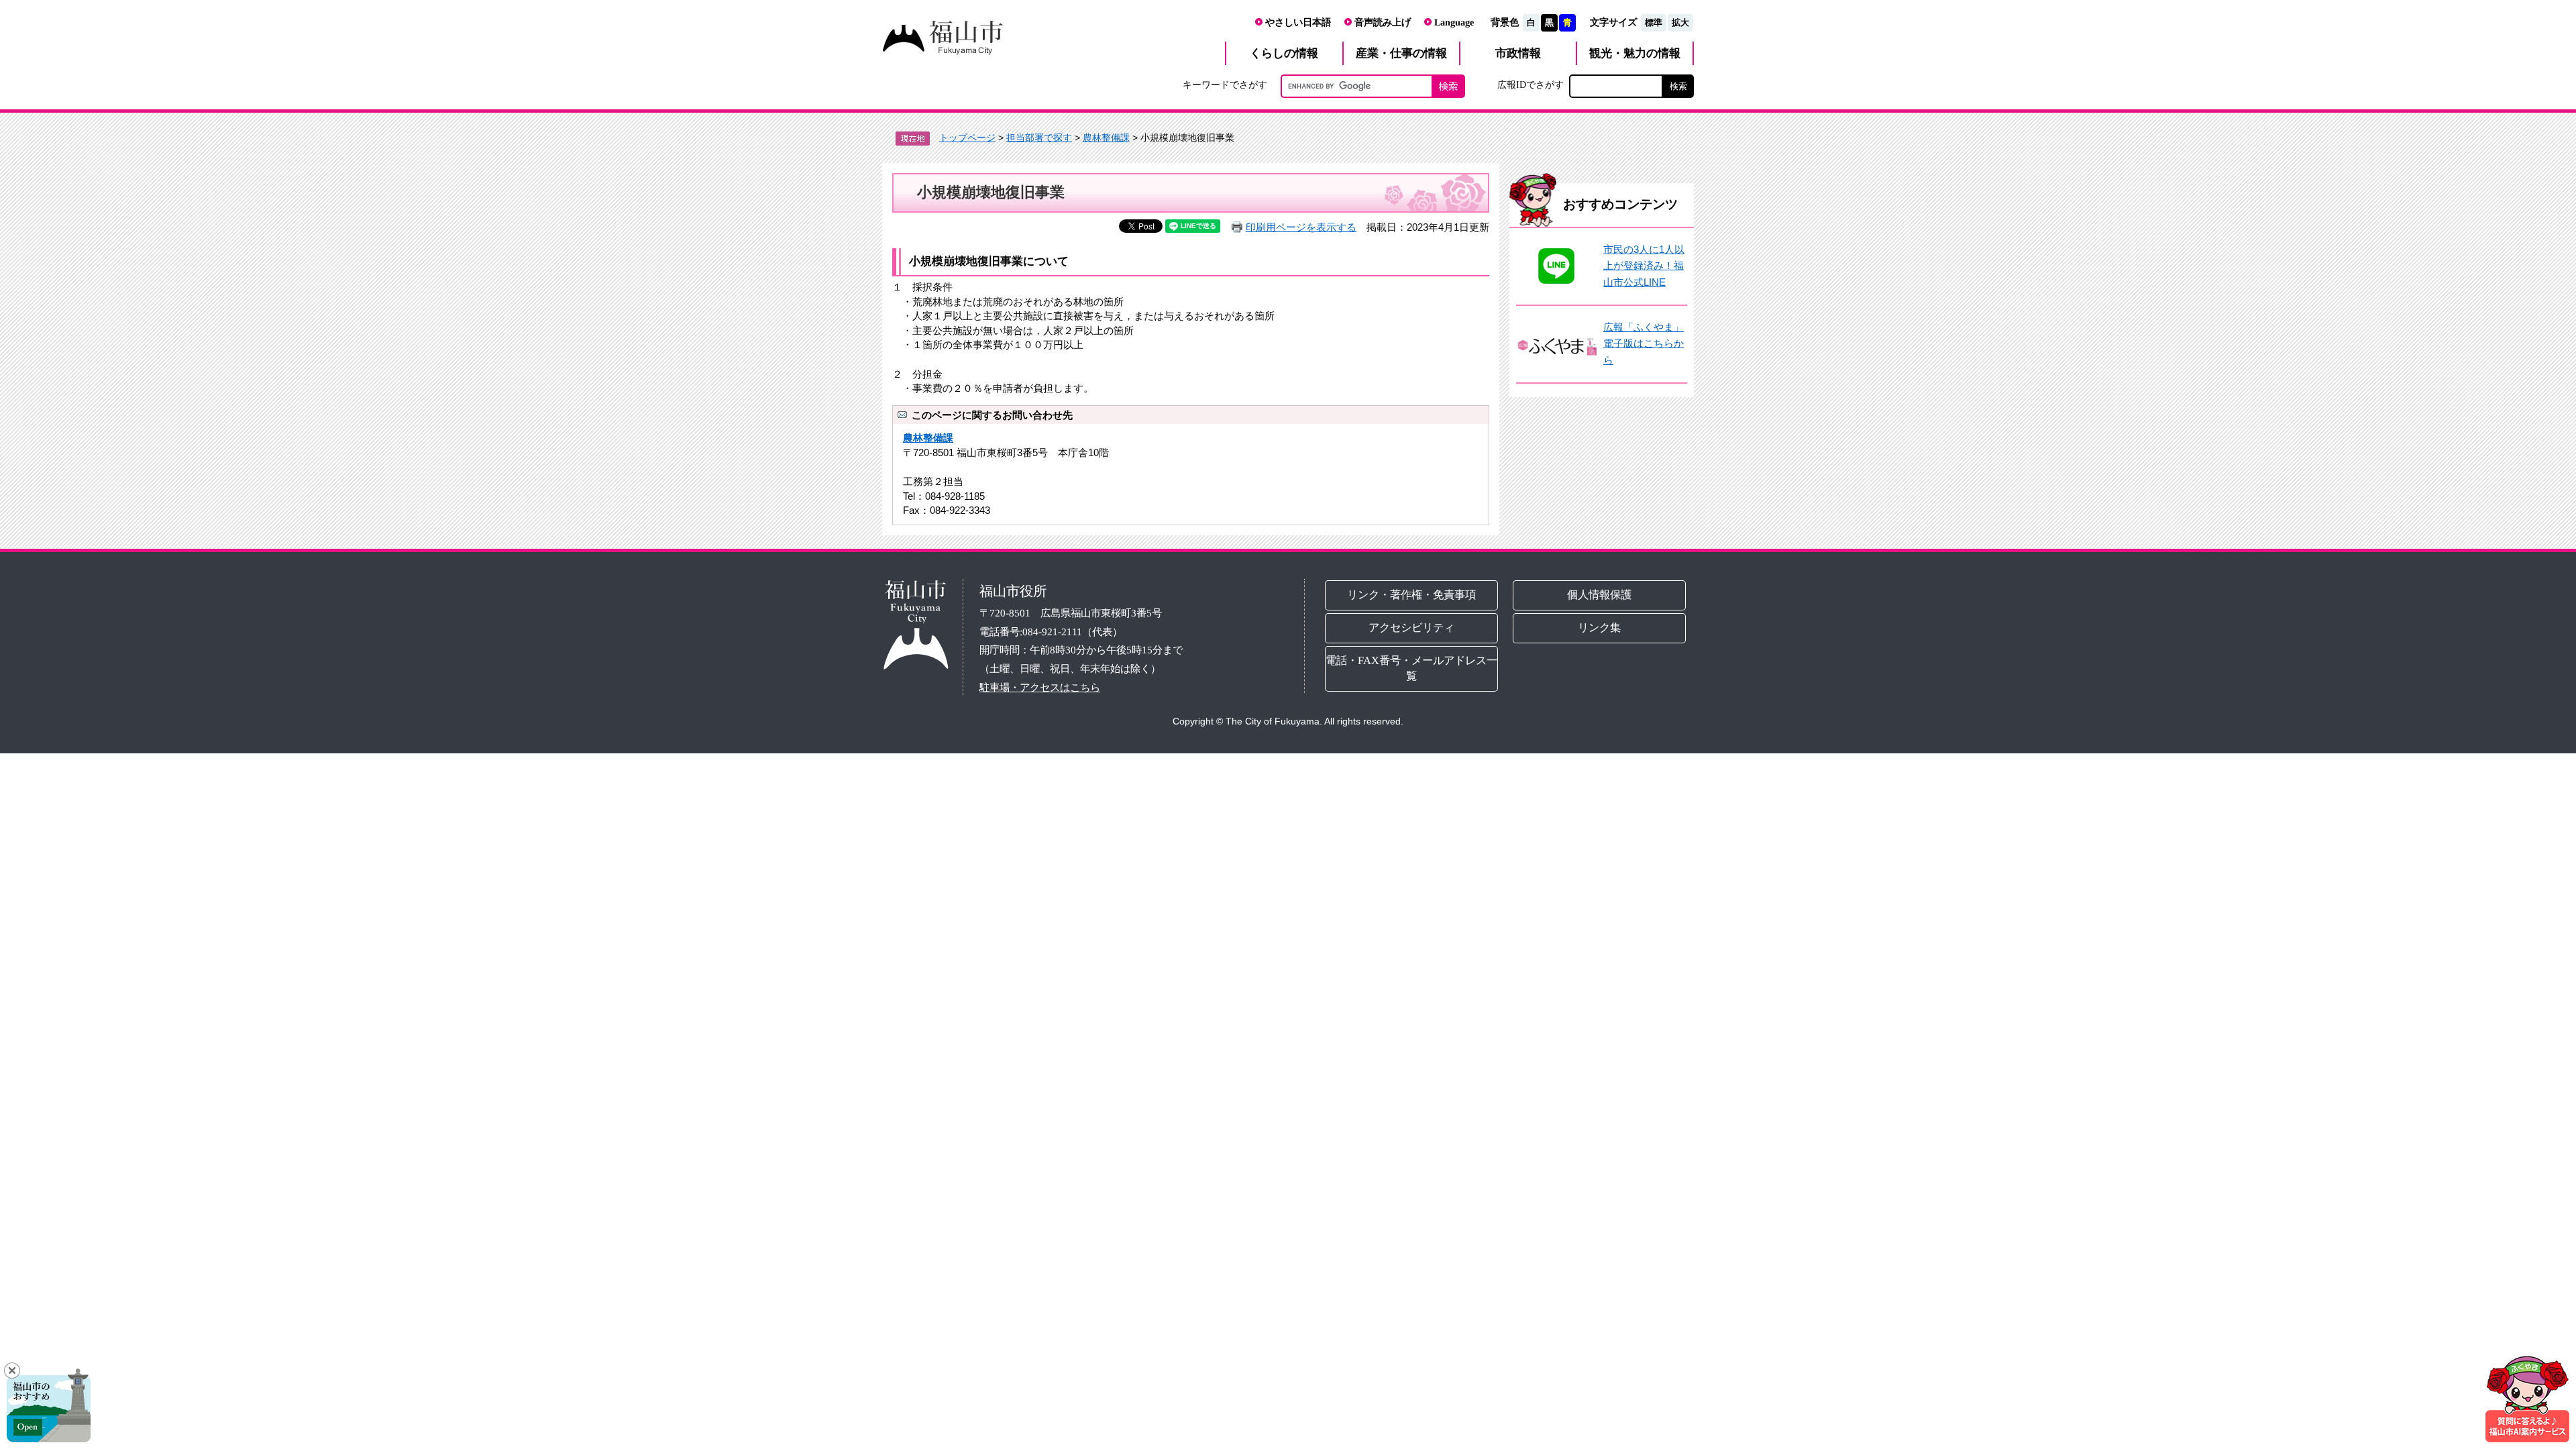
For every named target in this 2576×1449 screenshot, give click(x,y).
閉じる (12, 1371)
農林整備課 (1106, 138)
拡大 (1680, 22)
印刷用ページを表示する (1301, 227)
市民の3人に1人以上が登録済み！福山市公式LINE (1644, 266)
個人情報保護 (1600, 595)
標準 (1654, 22)
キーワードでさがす (1225, 85)
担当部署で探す (1039, 138)
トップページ (967, 138)
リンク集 (1600, 628)
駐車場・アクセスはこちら (1040, 687)
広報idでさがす (1531, 85)
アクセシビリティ (1411, 628)
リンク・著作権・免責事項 (1411, 595)
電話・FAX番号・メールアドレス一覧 (1411, 668)
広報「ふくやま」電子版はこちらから (1644, 343)
